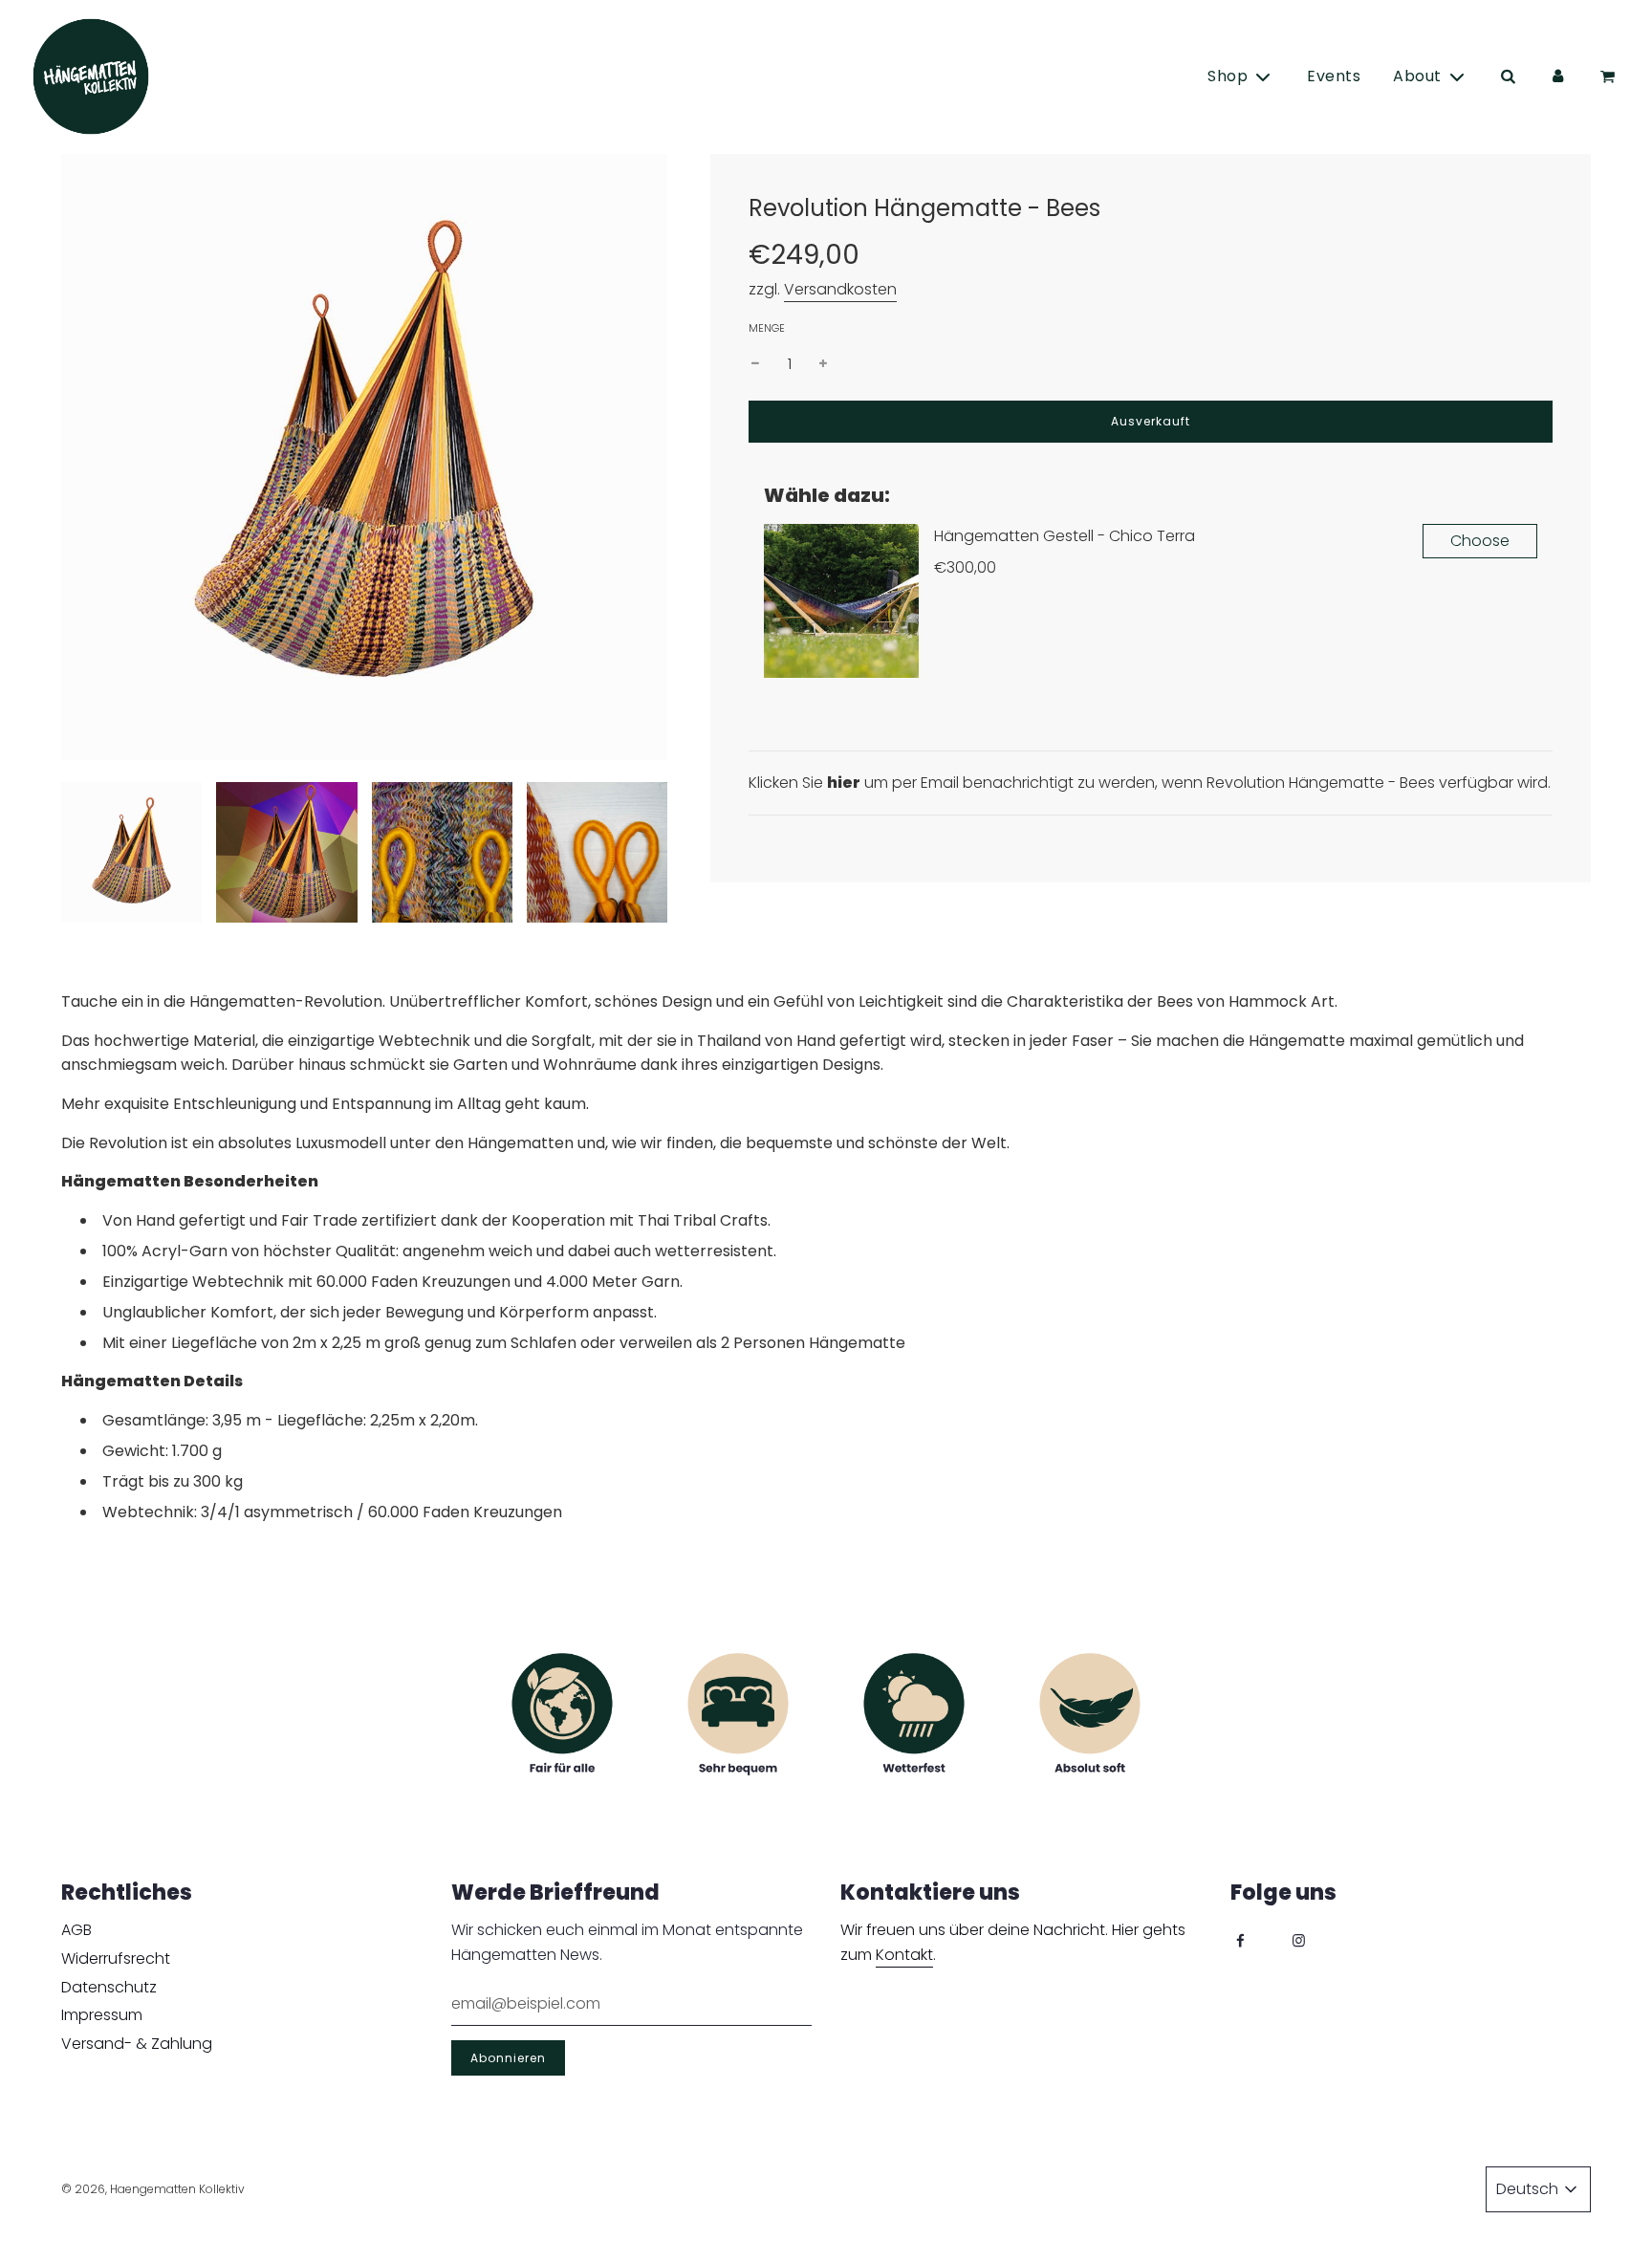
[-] (755, 364)
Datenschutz (109, 1987)
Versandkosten (840, 289)
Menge (767, 328)
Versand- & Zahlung (137, 2044)
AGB (76, 1930)
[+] (823, 364)
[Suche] (1508, 76)
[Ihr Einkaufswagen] (1610, 76)
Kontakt (904, 1955)
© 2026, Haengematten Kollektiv (153, 2189)
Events (1334, 76)
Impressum (102, 2015)
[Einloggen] (1557, 76)
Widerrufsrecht (116, 1958)
